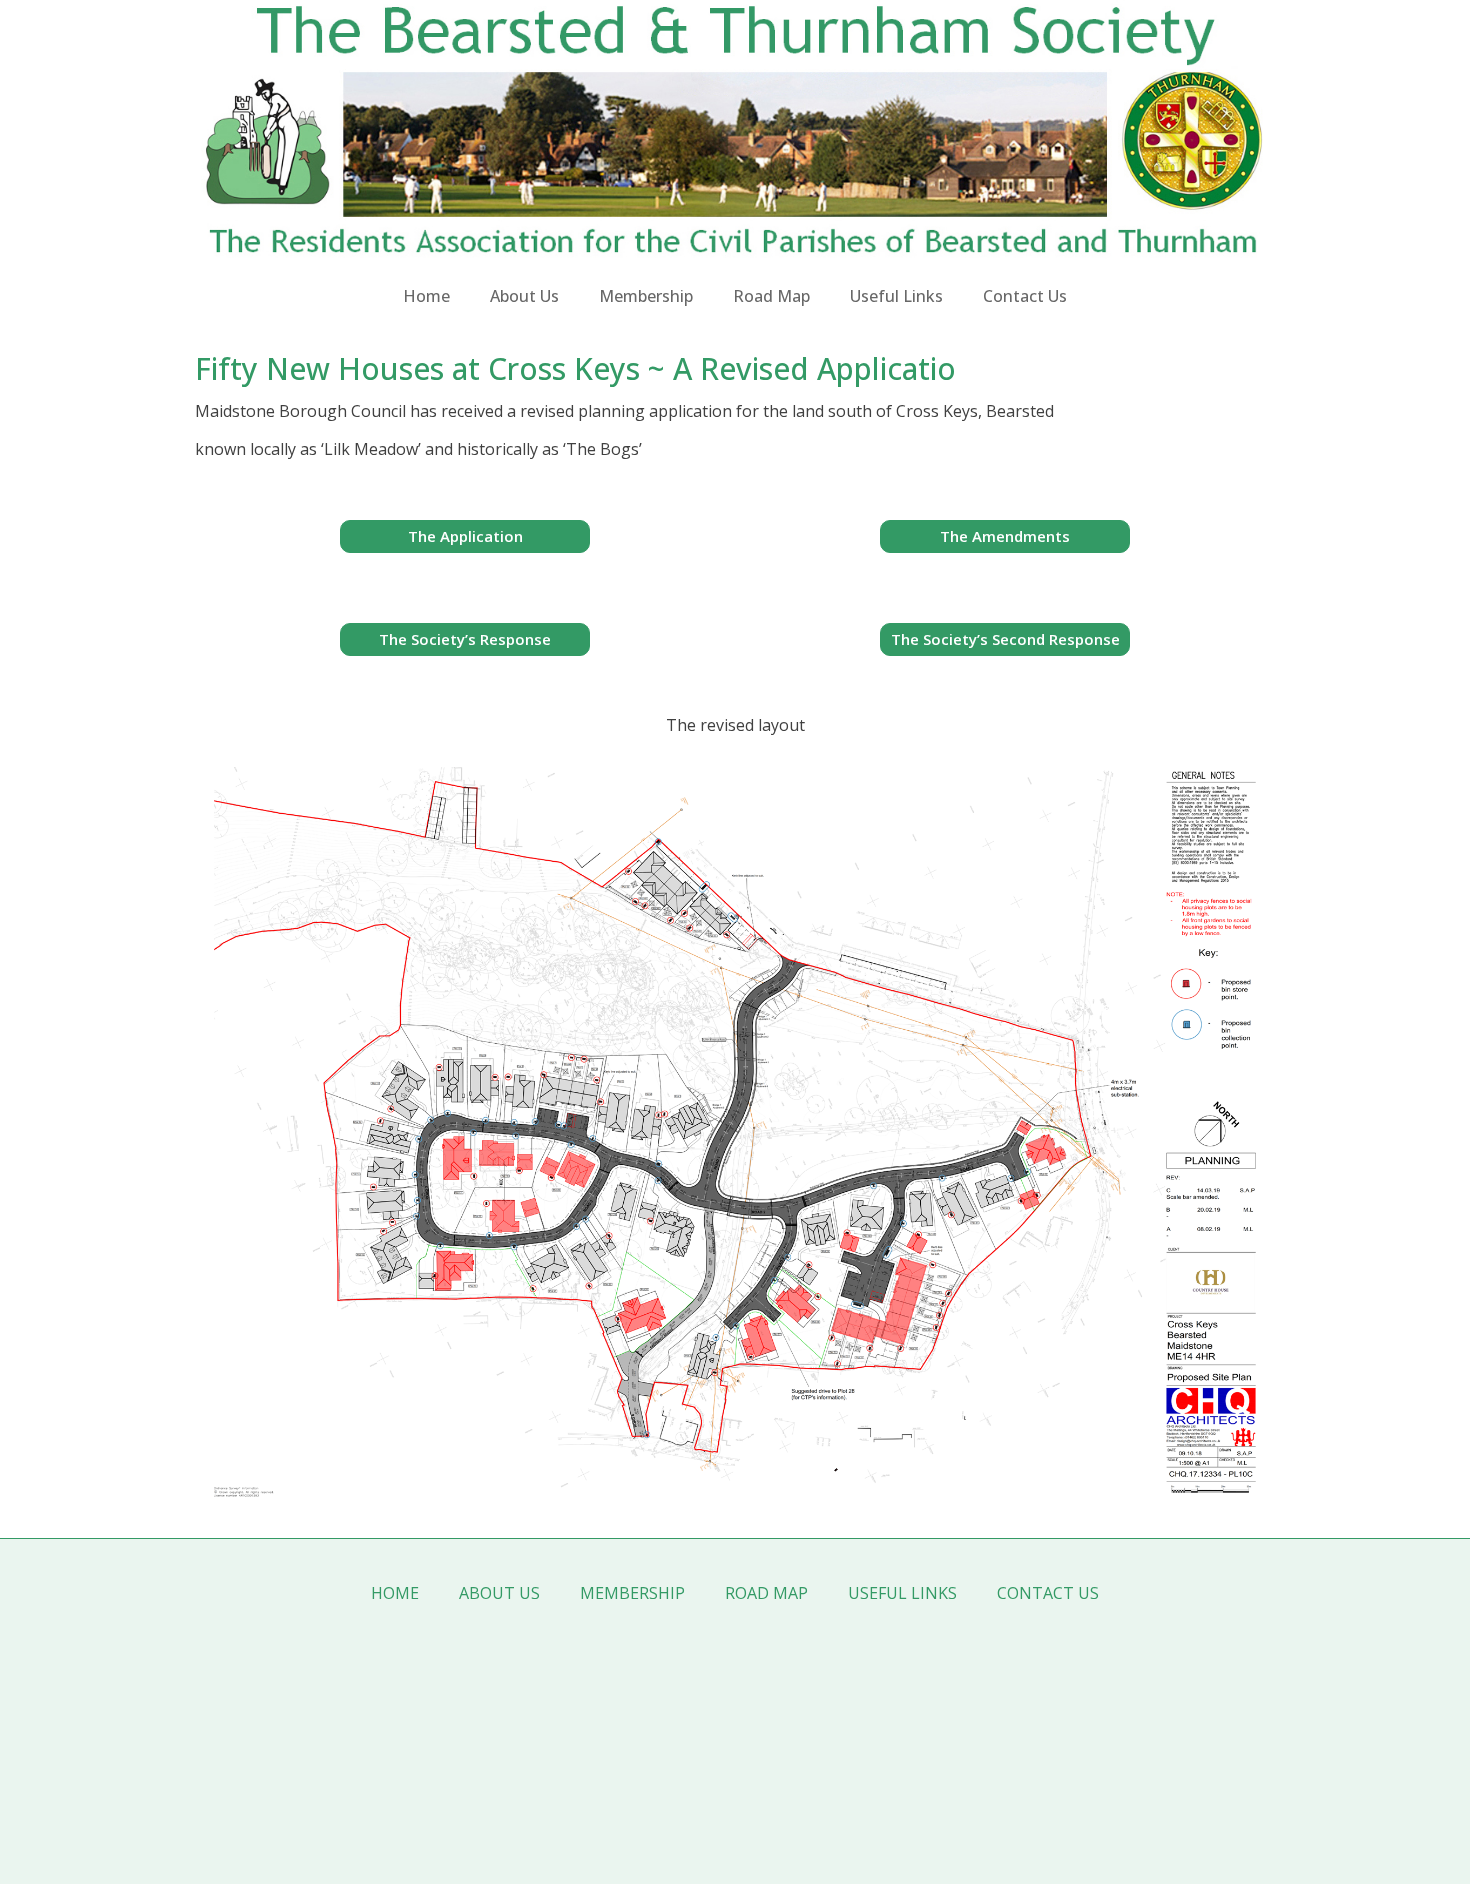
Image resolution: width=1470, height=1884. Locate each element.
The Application (465, 536)
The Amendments (1005, 536)
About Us (524, 296)
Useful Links (896, 296)
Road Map (771, 296)
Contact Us (1025, 296)
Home (426, 296)
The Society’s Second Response (1005, 639)
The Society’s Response (465, 639)
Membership (646, 296)
